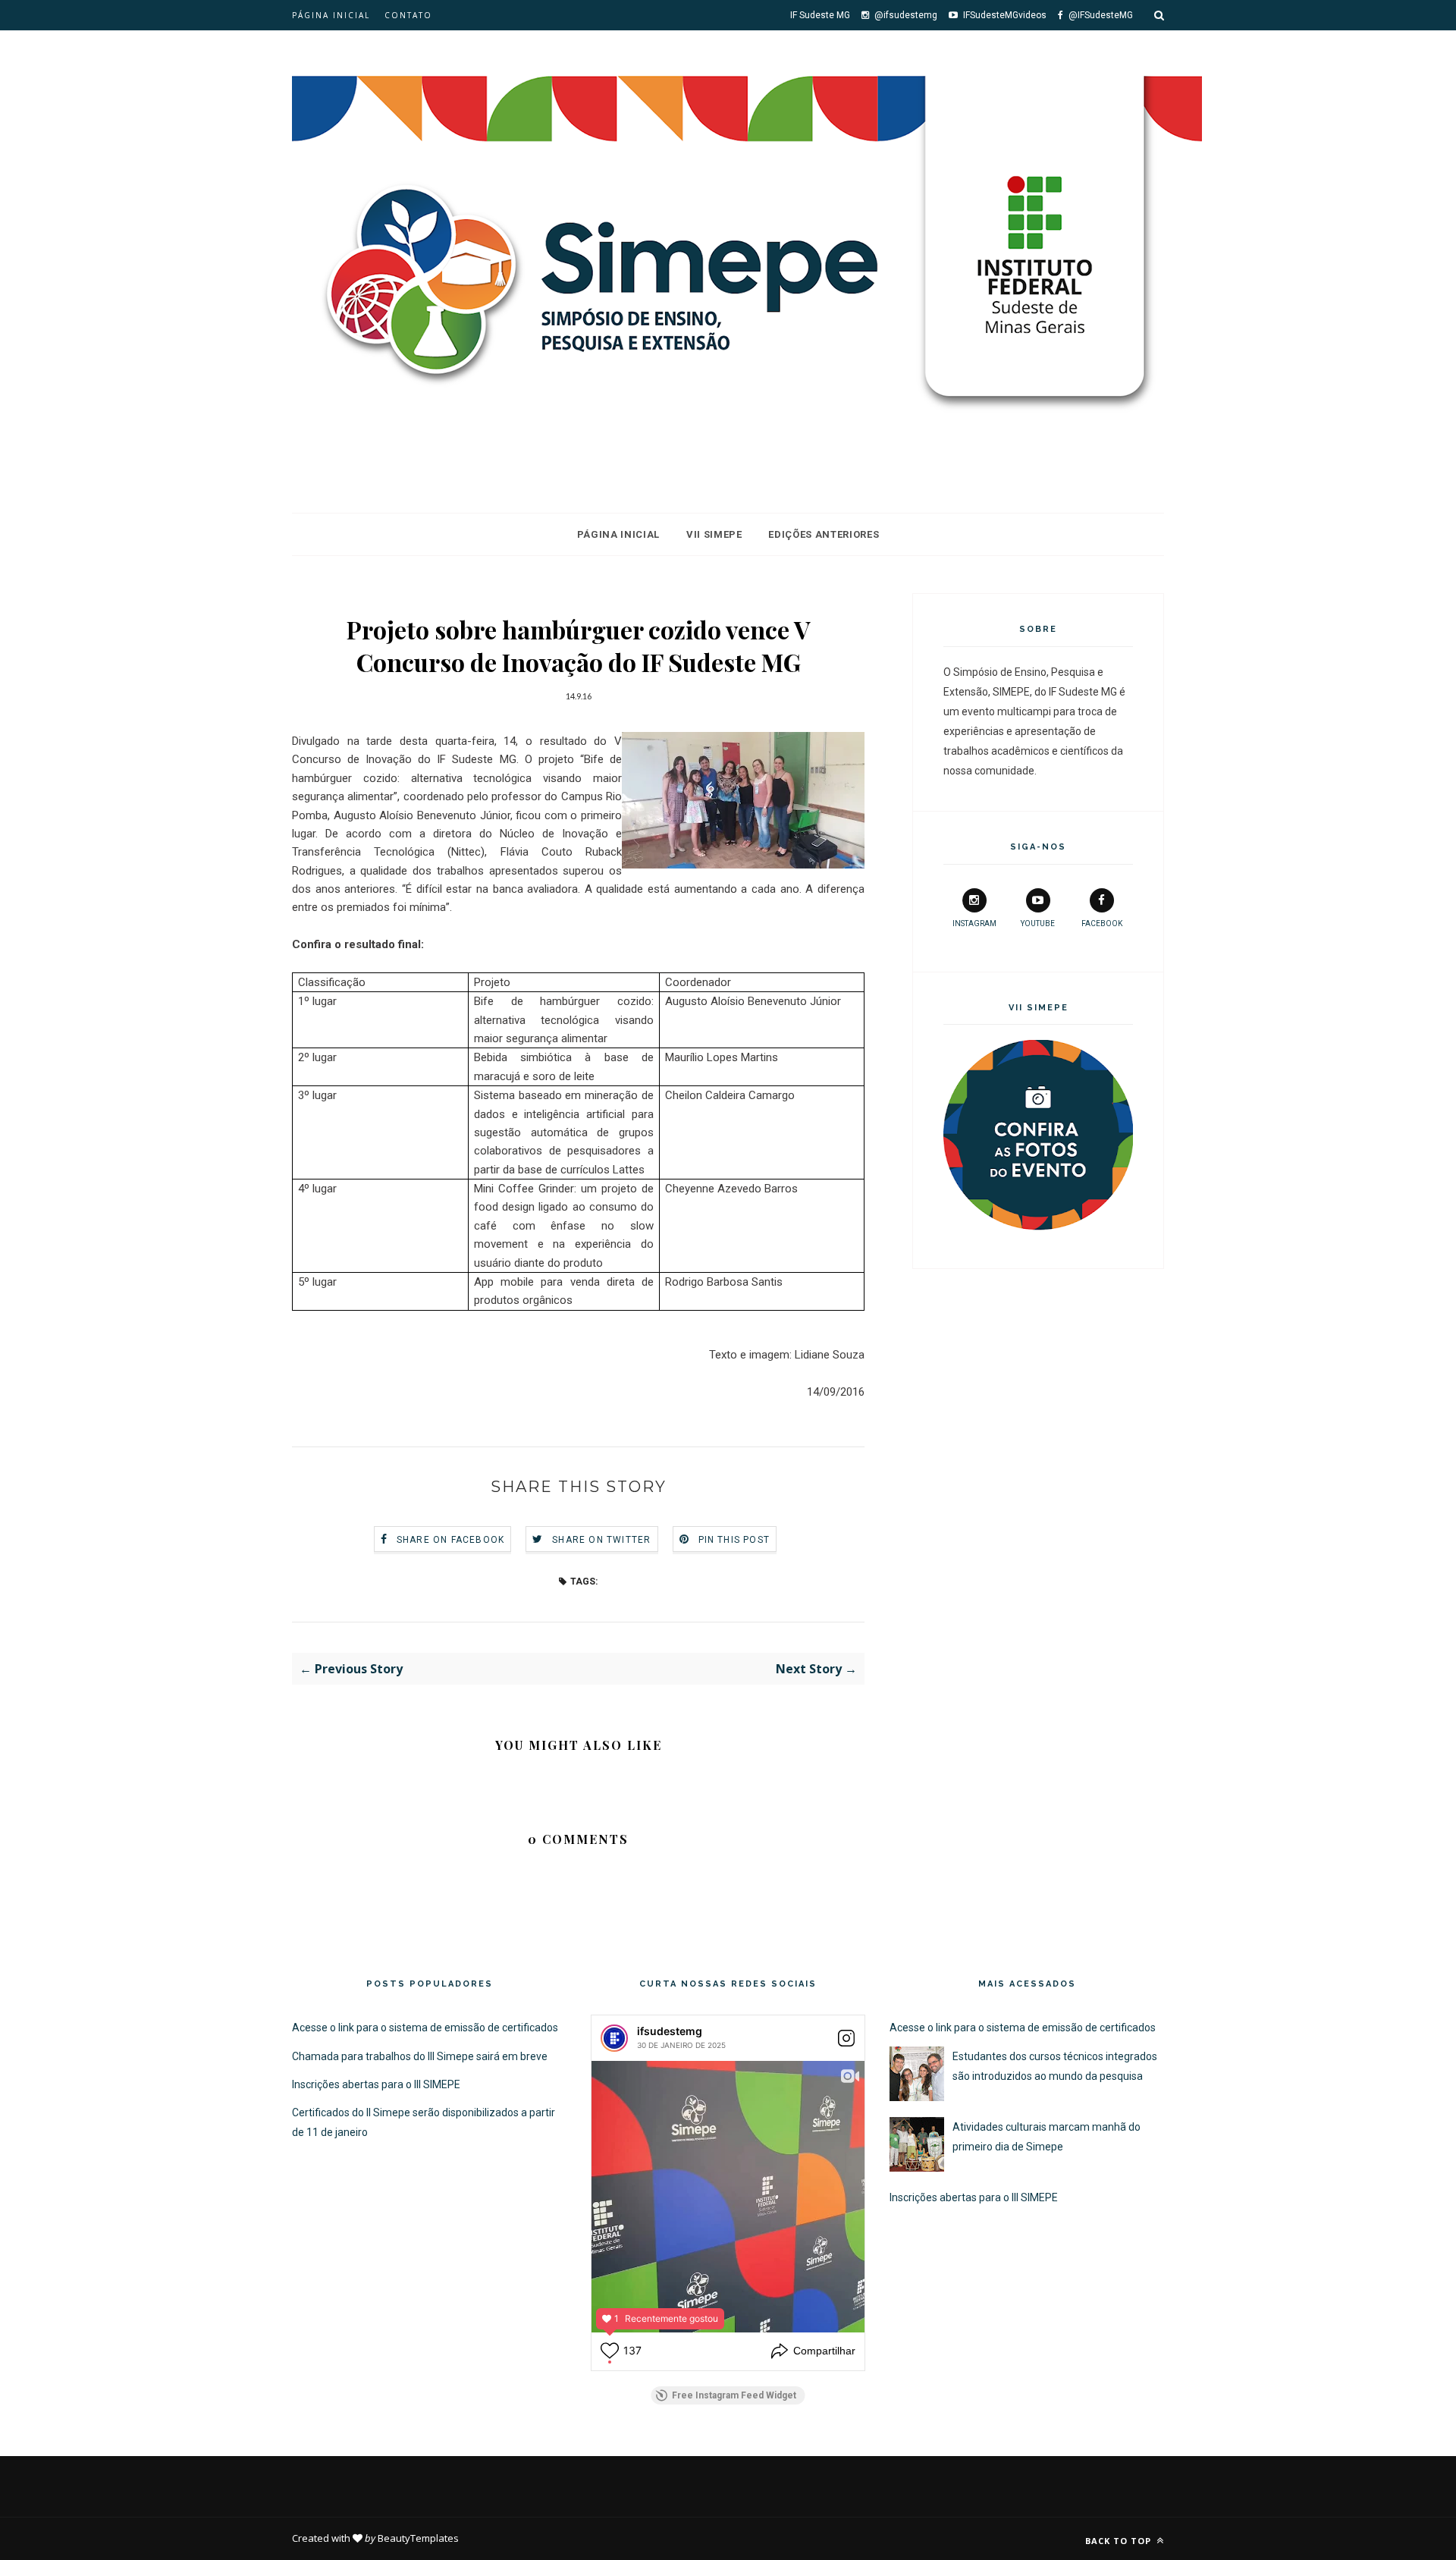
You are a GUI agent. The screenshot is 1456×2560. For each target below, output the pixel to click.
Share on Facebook (450, 1540)
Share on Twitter (601, 1540)
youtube (1038, 923)
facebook (1102, 923)
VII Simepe (714, 534)
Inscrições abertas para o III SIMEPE (376, 2084)
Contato (408, 15)
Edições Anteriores (824, 534)
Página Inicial (618, 534)
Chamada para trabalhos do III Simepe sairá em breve (420, 2056)
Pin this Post (734, 1540)
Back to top (1120, 2541)
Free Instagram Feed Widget (734, 2395)
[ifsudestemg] (614, 2038)
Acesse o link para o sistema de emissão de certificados (425, 2028)
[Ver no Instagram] (846, 2038)
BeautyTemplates (418, 2538)
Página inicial (331, 15)
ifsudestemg (670, 2031)
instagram (974, 923)
